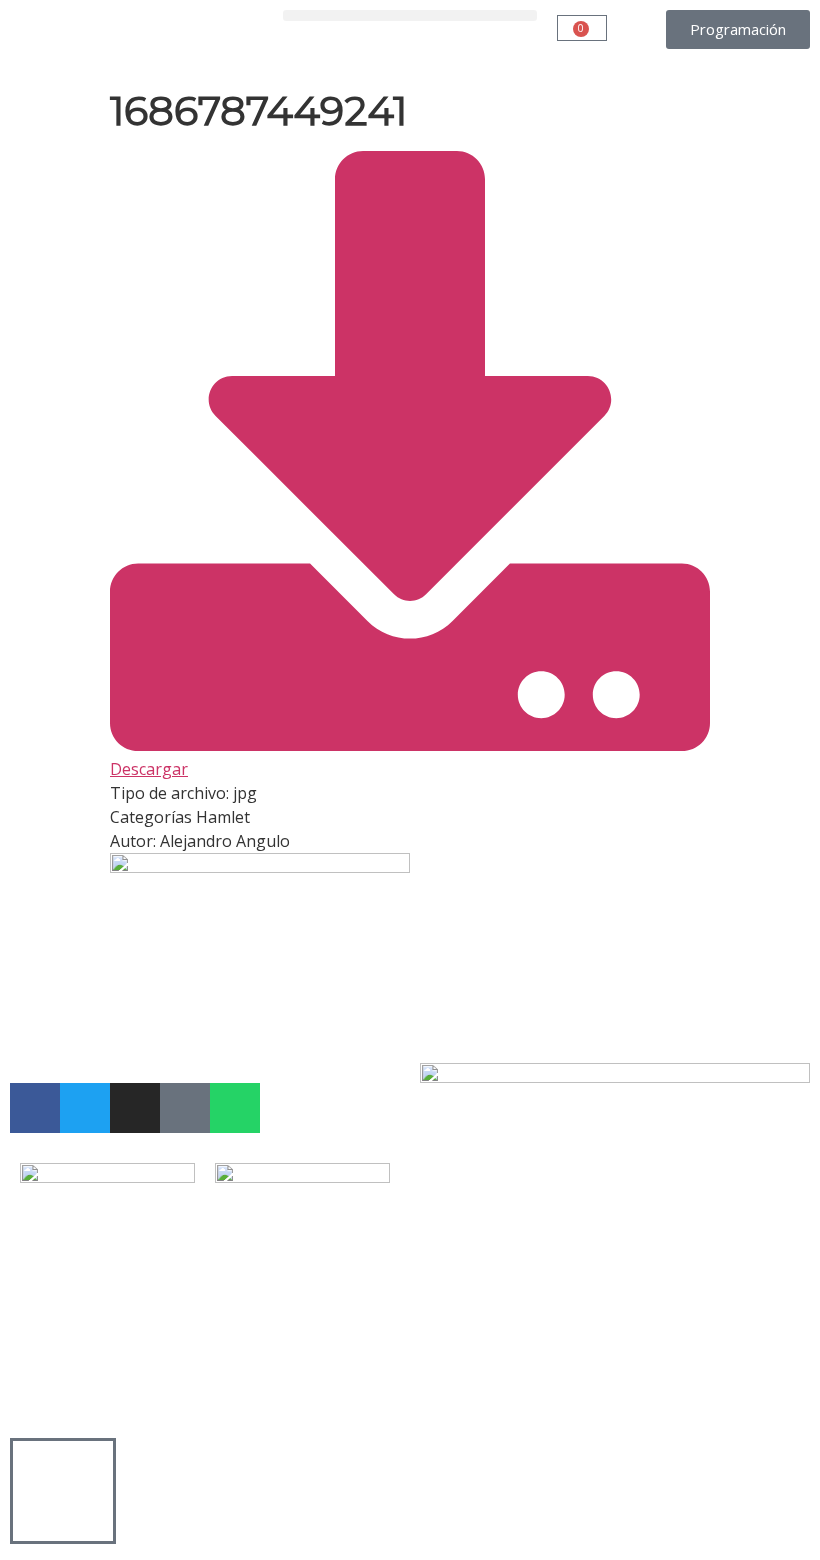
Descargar (149, 769)
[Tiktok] (185, 1108)
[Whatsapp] (235, 1108)
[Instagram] (135, 1108)
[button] (409, 15)
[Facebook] (35, 1108)
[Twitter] (85, 1108)
